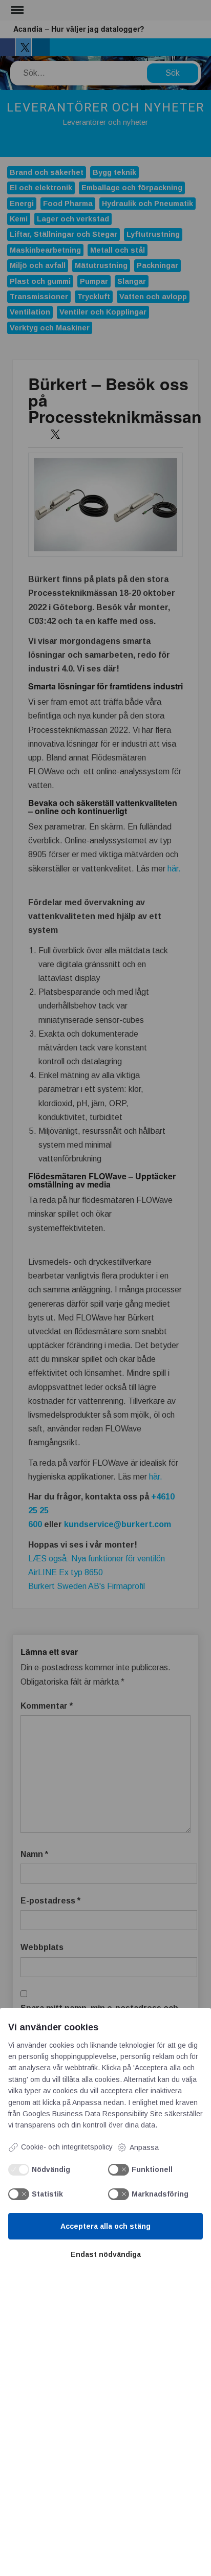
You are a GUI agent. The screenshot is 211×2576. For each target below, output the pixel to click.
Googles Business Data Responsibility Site (92, 2114)
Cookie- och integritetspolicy (67, 2147)
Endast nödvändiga (106, 2254)
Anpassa (144, 2147)
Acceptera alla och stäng (105, 2226)
